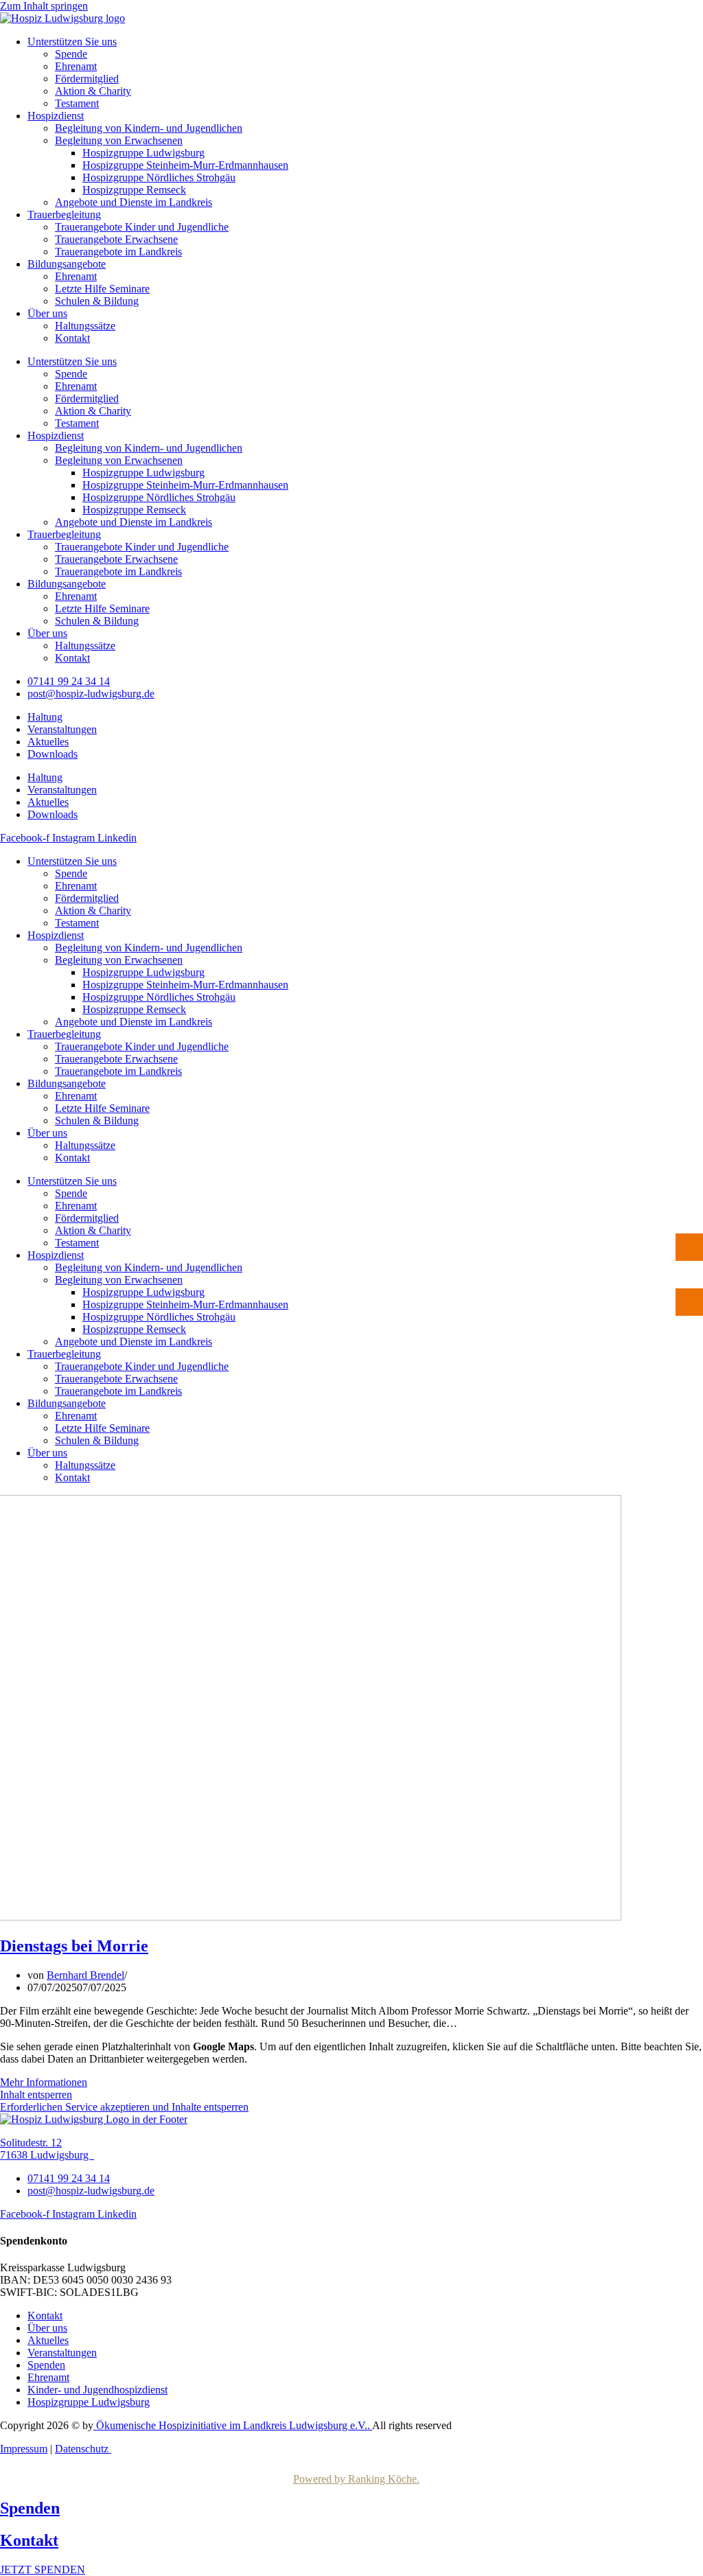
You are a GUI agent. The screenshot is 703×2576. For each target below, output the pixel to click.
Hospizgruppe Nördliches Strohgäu (159, 177)
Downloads (53, 754)
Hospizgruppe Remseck (134, 190)
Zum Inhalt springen (44, 6)
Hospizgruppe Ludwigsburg (143, 153)
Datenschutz (83, 2449)
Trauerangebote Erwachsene (116, 239)
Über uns (47, 313)
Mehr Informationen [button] (44, 2082)
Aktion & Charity (93, 91)
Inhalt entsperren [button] (36, 2095)
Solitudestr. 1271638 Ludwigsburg (47, 2149)
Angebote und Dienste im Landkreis (134, 202)
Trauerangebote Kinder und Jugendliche (142, 227)
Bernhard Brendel (85, 1975)
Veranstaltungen (62, 729)
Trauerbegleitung (64, 214)
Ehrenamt (76, 66)
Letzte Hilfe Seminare (102, 289)
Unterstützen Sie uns (72, 42)
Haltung (45, 717)
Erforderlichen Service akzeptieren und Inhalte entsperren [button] (124, 2107)
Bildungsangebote (67, 264)
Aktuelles (48, 742)
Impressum (24, 2449)
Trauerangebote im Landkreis (118, 252)
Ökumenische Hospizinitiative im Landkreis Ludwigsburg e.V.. (233, 2425)
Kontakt (72, 338)
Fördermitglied (87, 79)
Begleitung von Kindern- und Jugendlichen (149, 128)
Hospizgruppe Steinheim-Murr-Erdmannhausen (185, 165)
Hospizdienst (56, 116)
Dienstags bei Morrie (74, 1946)
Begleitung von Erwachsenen (119, 140)
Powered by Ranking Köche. (356, 2479)
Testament (77, 103)
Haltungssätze (85, 326)
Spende (71, 54)
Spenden (30, 2508)
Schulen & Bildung (97, 301)
